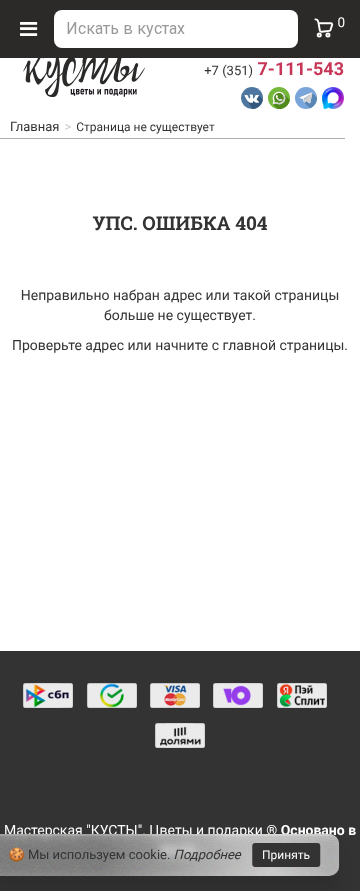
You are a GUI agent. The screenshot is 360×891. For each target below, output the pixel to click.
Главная (34, 127)
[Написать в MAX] (333, 98)
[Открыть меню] (28, 29)
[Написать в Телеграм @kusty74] (306, 98)
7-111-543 (274, 69)
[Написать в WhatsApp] (279, 98)
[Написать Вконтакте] (252, 98)
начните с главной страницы (249, 346)
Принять (286, 855)
